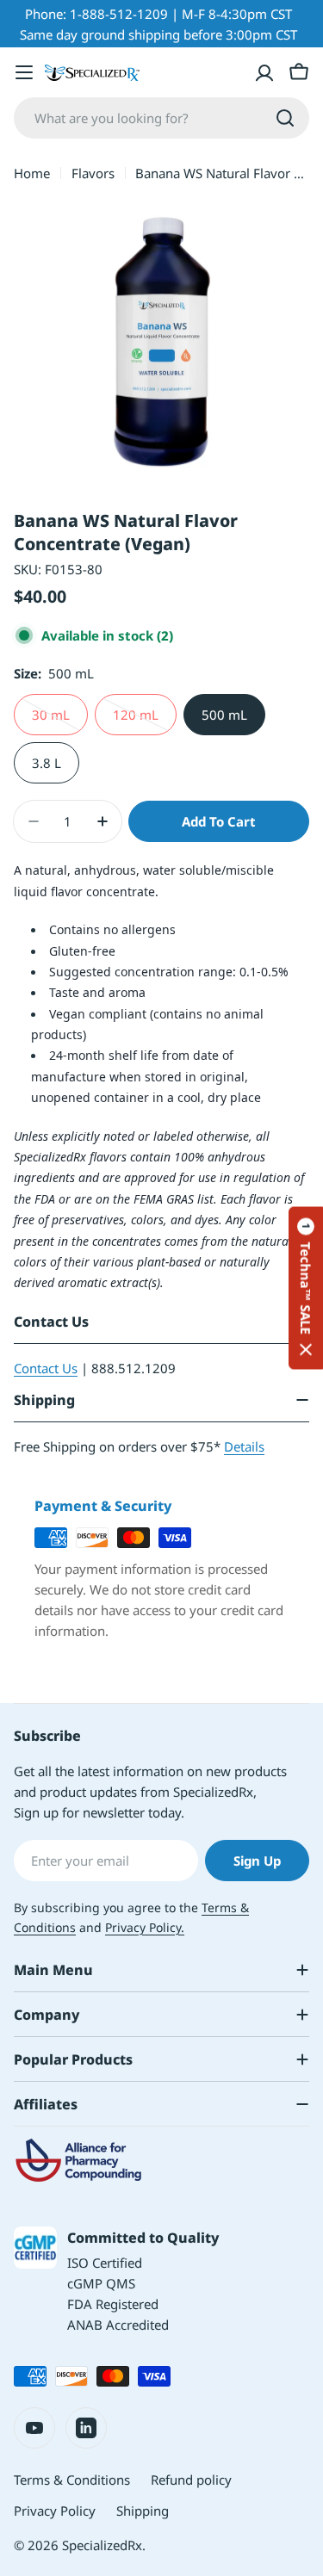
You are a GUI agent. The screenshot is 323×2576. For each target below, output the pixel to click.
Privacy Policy (55, 2511)
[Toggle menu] (24, 72)
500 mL (224, 715)
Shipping (143, 2511)
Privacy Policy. (145, 1927)
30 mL (60, 721)
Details (244, 1446)
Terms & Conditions (72, 2480)
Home (32, 173)
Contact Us (46, 1368)
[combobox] (161, 118)
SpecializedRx (102, 2545)
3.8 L (47, 763)
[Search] (285, 118)
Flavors (93, 173)
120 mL (145, 721)
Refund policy (191, 2480)
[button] (306, 1288)
